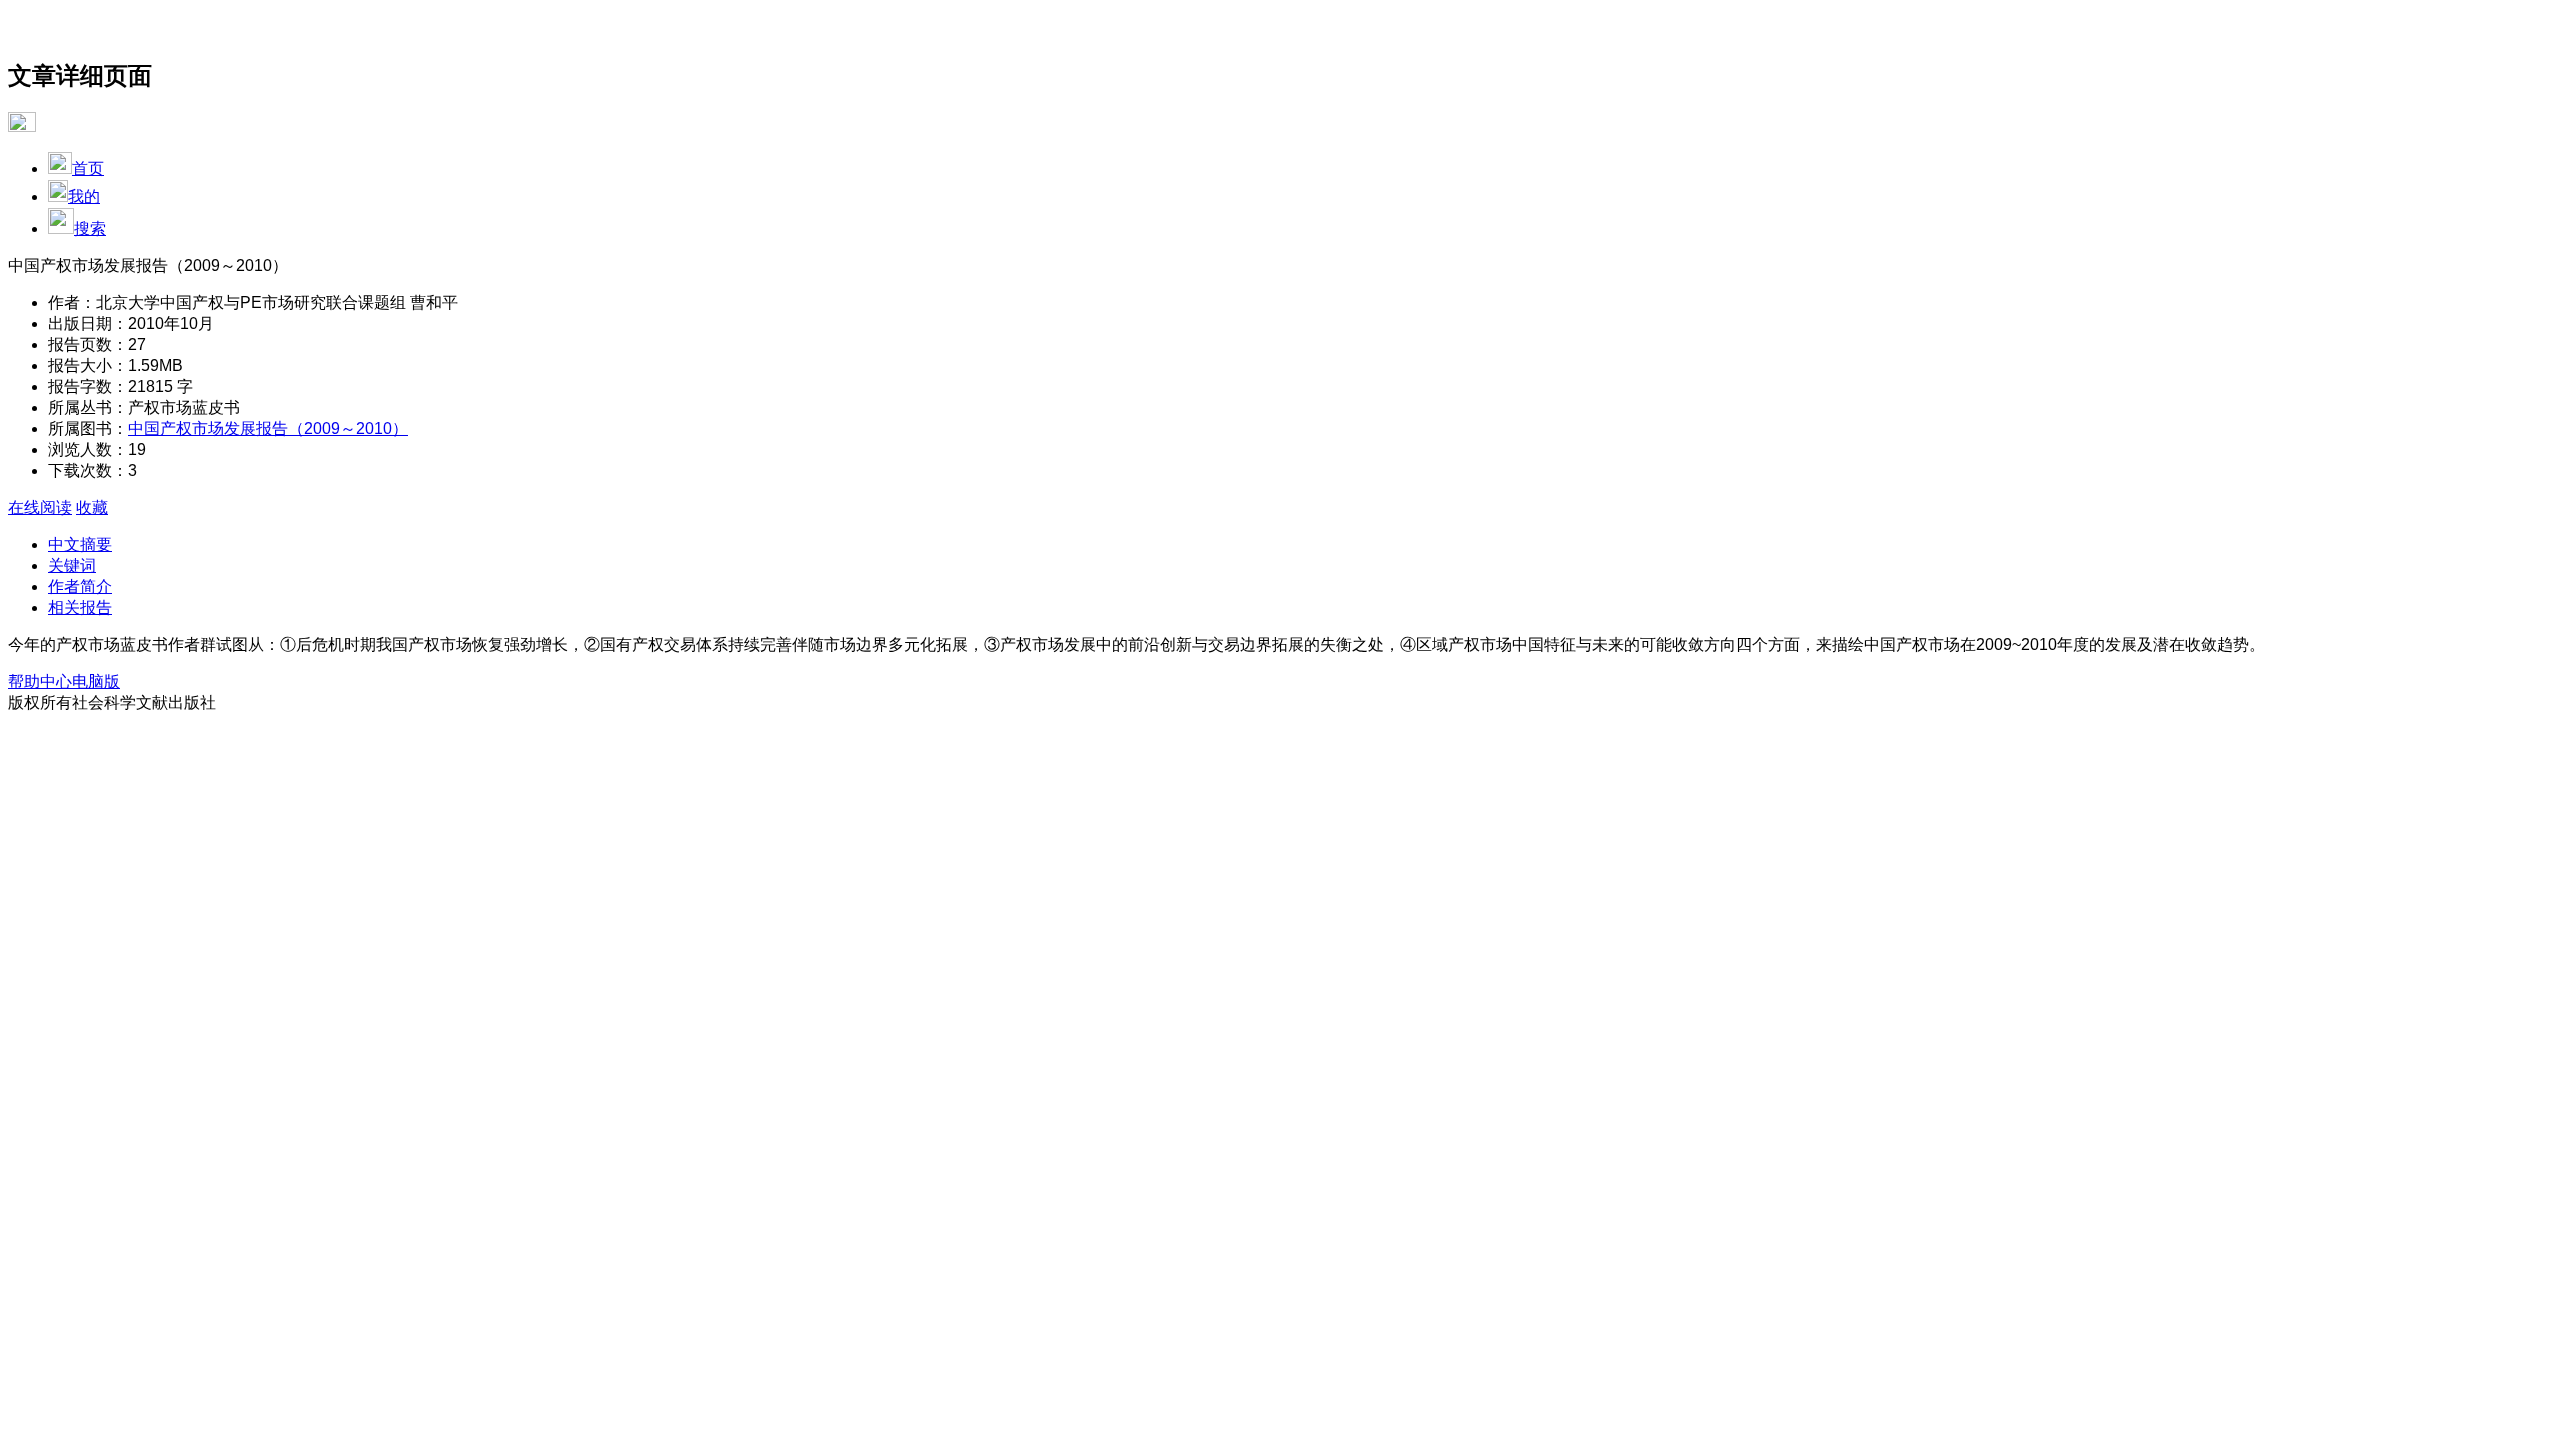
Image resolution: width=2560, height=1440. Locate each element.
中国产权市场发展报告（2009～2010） (268, 428)
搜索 (90, 228)
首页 (88, 168)
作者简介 (80, 586)
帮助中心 (40, 681)
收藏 (92, 507)
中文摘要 (80, 544)
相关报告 (80, 607)
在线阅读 (40, 507)
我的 (84, 196)
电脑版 (96, 681)
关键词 (72, 565)
